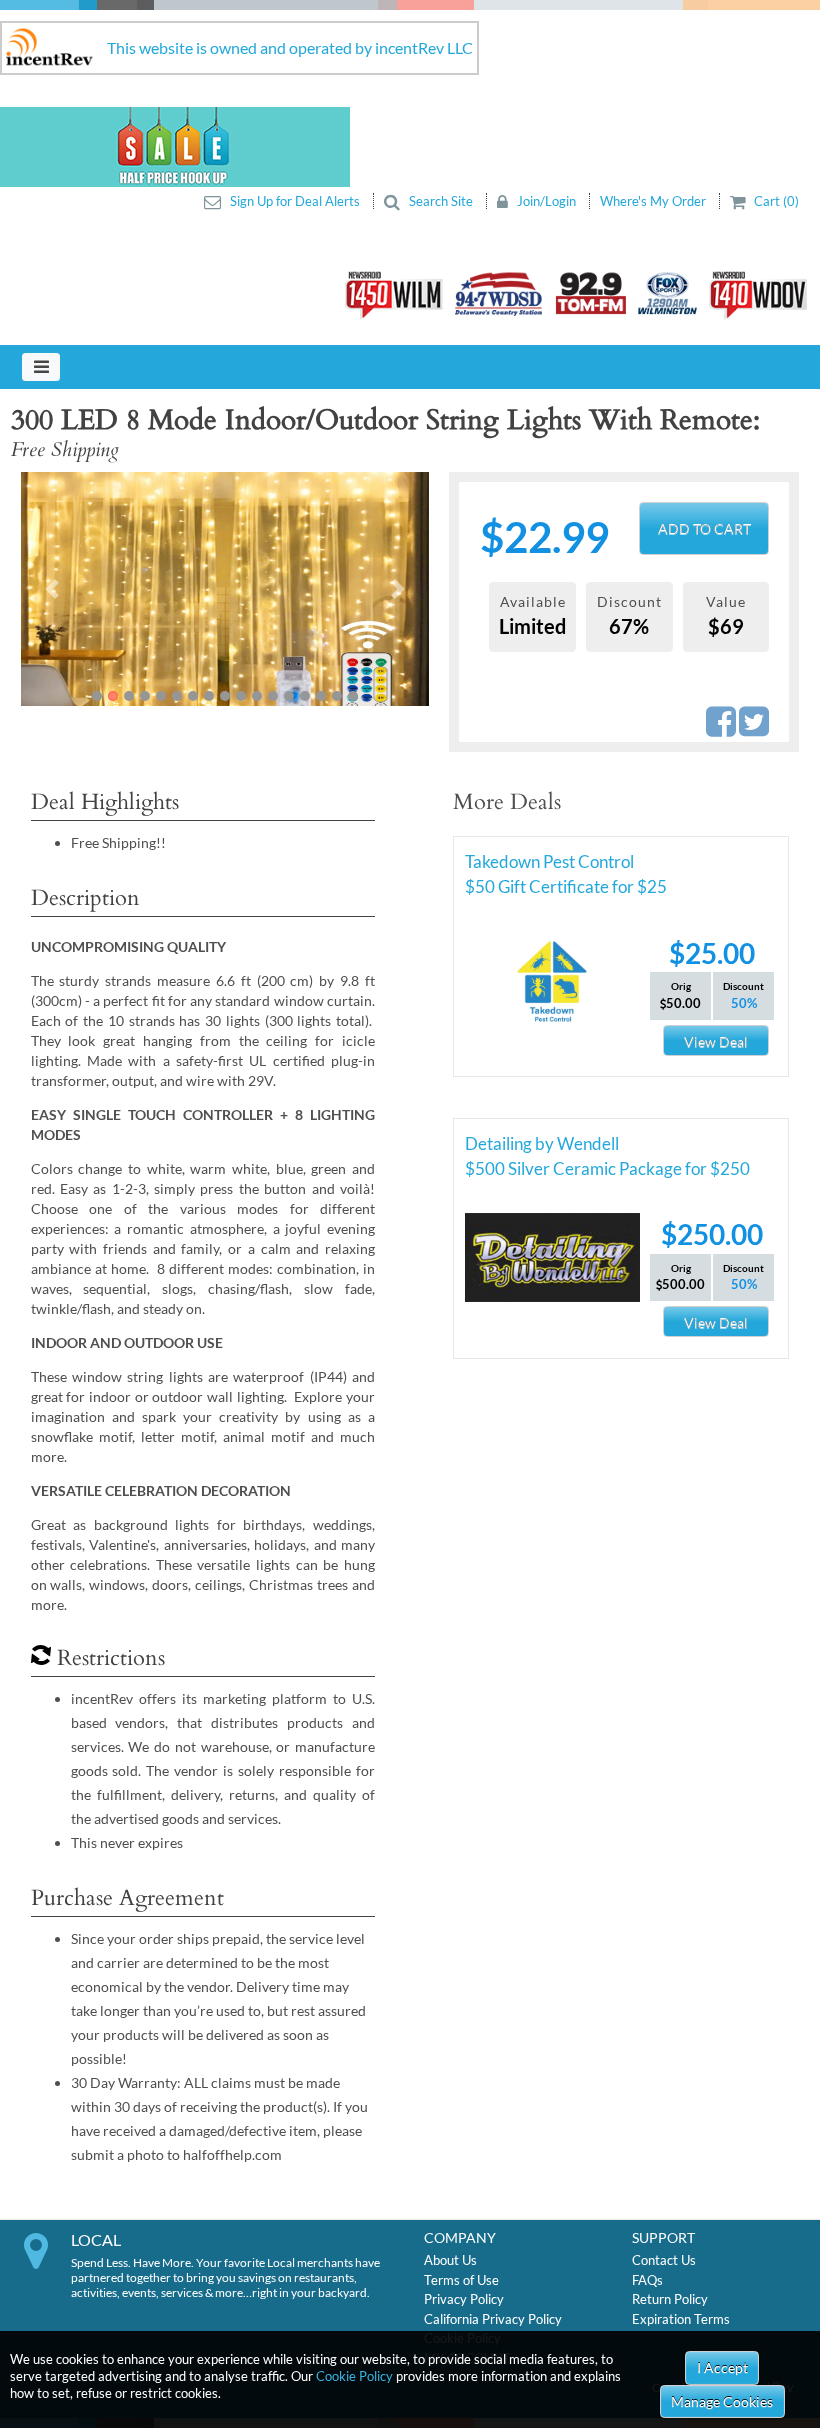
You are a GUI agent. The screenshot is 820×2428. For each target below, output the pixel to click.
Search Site (441, 201)
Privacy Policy (464, 2299)
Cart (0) (775, 201)
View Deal (716, 1041)
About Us (450, 2260)
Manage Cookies (722, 2401)
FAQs (647, 2280)
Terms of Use (461, 2280)
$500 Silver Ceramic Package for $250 (607, 1168)
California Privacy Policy (493, 2319)
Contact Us (664, 2260)
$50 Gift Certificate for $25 (566, 886)
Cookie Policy (354, 2376)
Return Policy (670, 2299)
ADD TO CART (704, 528)
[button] (51, 589)
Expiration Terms (681, 2319)
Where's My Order (654, 201)
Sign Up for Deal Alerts (295, 201)
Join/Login (546, 201)
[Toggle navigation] (41, 367)
